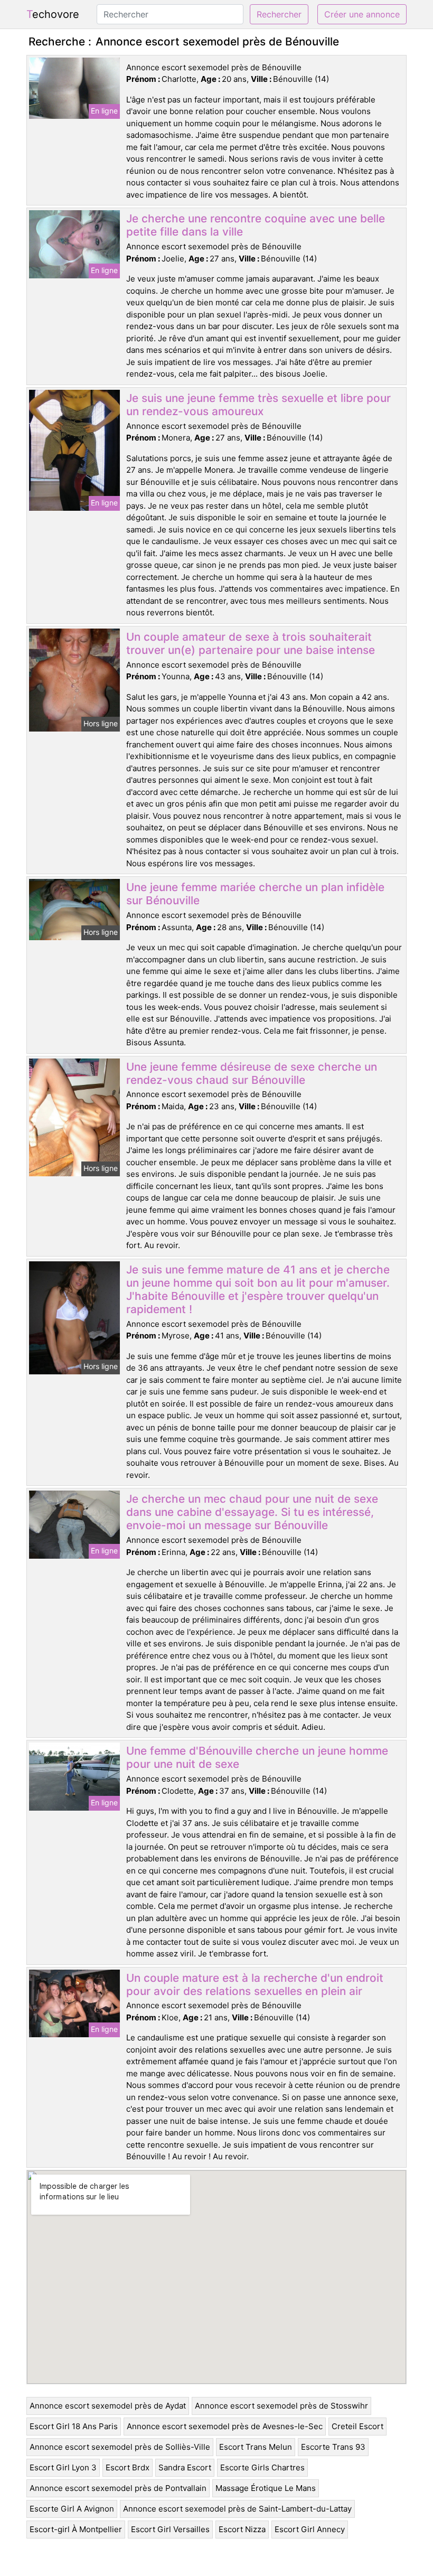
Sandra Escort (185, 2467)
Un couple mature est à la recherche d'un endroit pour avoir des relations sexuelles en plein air (255, 1984)
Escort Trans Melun (256, 2447)
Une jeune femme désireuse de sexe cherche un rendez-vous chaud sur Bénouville (252, 1073)
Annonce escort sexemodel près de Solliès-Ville (120, 2447)
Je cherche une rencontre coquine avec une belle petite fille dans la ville (256, 225)
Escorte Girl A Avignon (72, 2509)
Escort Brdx (128, 2467)
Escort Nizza (242, 2529)
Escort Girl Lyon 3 (63, 2467)
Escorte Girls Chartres (262, 2467)
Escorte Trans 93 (333, 2447)
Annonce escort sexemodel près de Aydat (108, 2406)
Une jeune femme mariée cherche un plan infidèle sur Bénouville (255, 894)
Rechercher (279, 14)
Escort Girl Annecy (310, 2529)
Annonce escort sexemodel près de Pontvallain (118, 2488)
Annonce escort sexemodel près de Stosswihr (281, 2406)
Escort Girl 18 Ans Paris (74, 2426)
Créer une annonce (362, 14)
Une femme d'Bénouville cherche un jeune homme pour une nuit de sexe (257, 1757)
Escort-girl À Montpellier (76, 2529)
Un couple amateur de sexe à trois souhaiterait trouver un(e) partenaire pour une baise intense (251, 643)
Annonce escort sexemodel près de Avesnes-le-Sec (225, 2426)
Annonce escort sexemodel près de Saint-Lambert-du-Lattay (237, 2509)
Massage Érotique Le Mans (266, 2488)
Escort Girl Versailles (170, 2529)
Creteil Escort (357, 2426)
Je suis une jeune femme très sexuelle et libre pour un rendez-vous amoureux (258, 405)
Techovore (53, 14)
